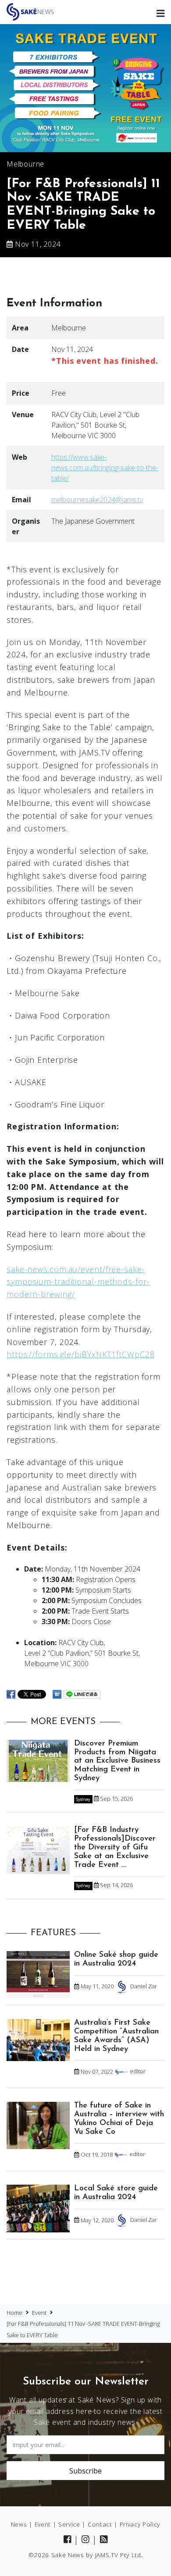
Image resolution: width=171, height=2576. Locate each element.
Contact (100, 2524)
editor (138, 2072)
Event (43, 2524)
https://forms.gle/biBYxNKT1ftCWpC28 (81, 1354)
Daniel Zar (144, 1986)
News (19, 2524)
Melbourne (25, 164)
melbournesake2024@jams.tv (97, 500)
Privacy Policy (140, 2524)
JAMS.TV (107, 2555)
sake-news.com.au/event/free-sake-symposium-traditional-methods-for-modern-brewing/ (78, 1282)
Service (69, 2524)
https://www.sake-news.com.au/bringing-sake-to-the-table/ (105, 468)
